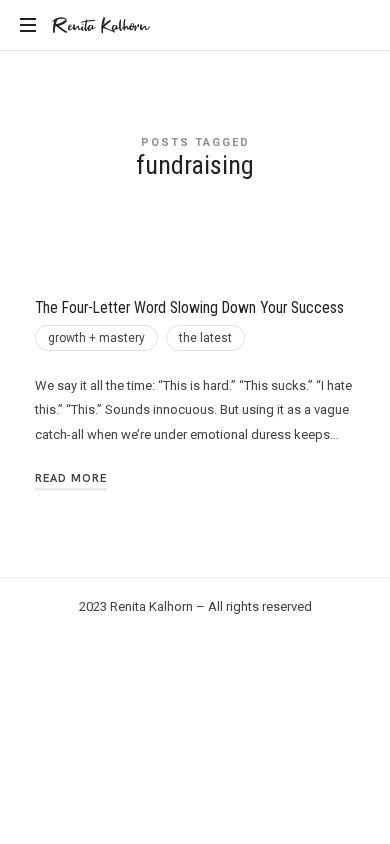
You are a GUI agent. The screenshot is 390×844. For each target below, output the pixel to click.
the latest (205, 338)
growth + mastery (96, 338)
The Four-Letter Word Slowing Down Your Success (189, 308)
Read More (71, 478)
